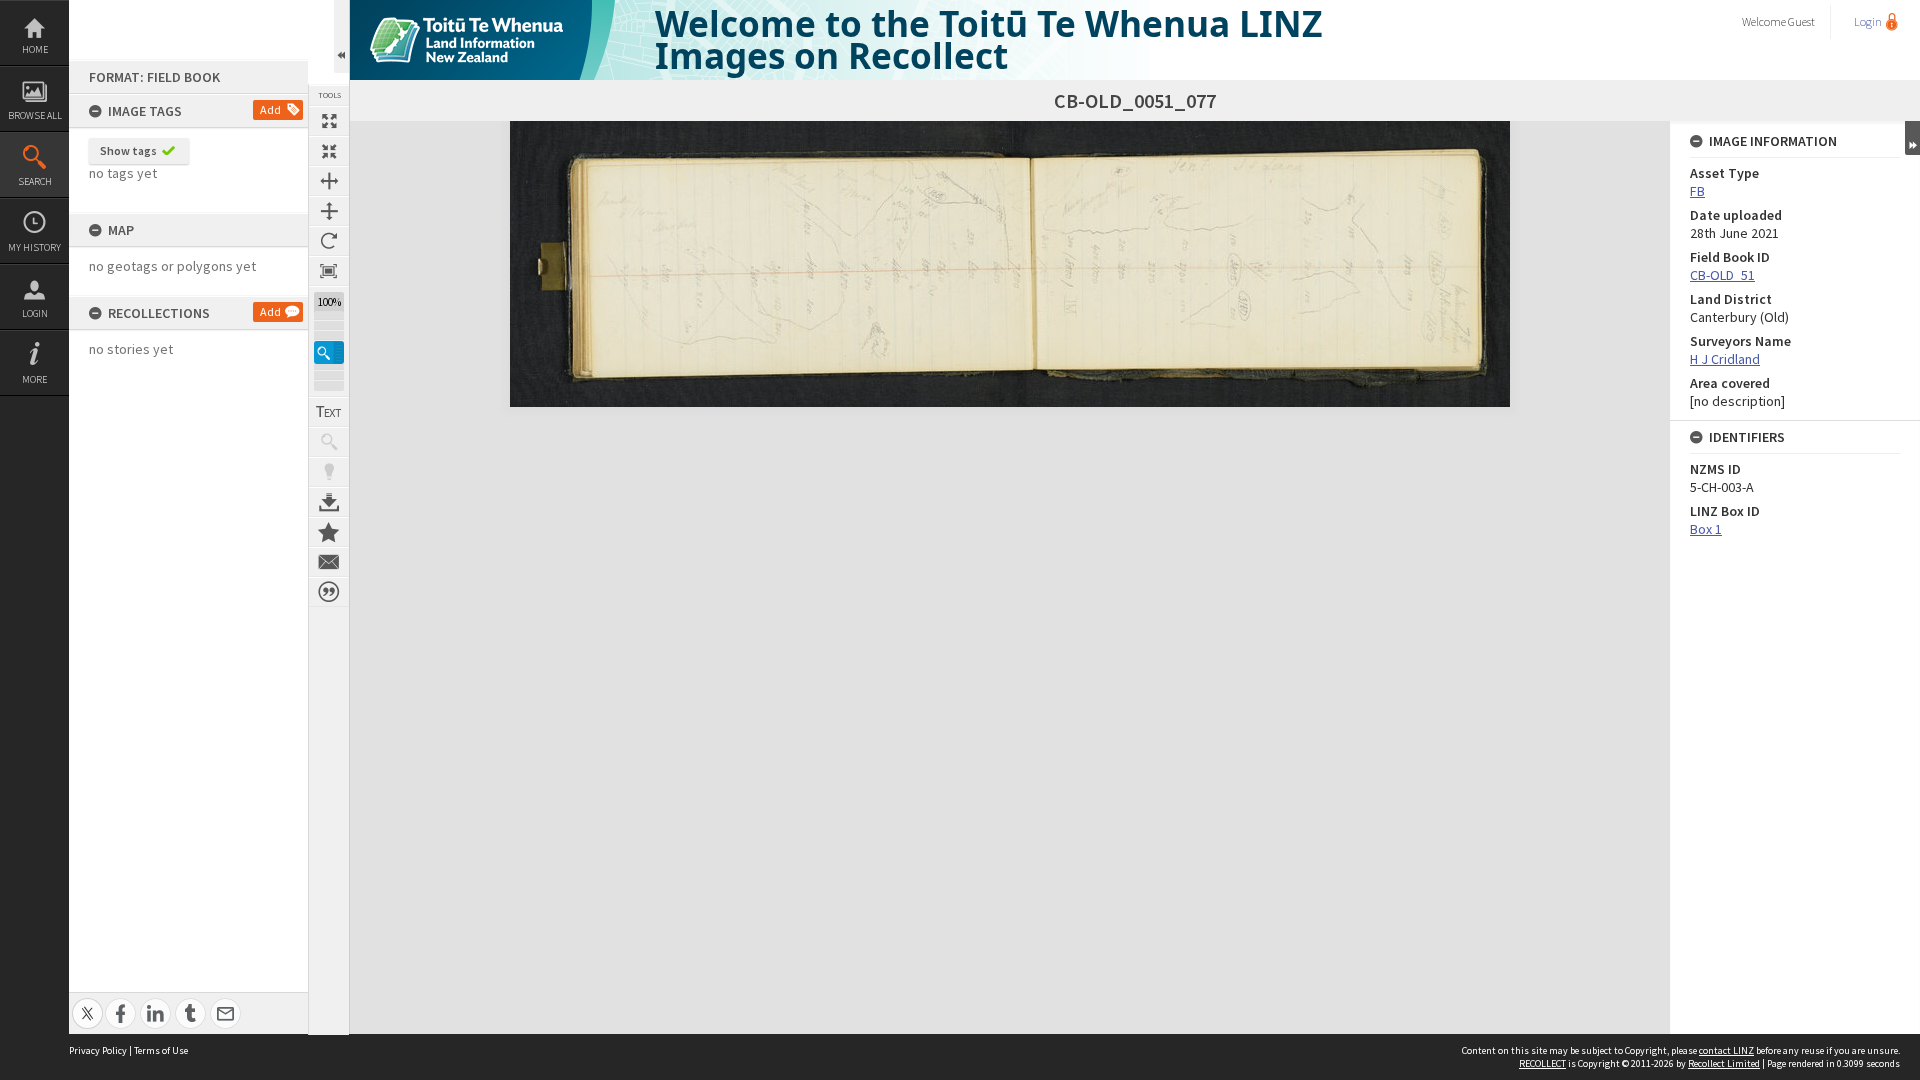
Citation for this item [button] (329, 592)
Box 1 (1706, 529)
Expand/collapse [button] (1912, 138)
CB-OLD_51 (1722, 275)
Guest (1801, 21)
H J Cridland (1725, 359)
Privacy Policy (98, 1050)
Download (329, 502)
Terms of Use (161, 1050)
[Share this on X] (87, 1002)
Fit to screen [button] (329, 151)
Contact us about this (329, 562)
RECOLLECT (1542, 1063)
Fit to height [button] (329, 211)
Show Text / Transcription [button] (329, 412)
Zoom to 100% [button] (329, 271)
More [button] (34, 379)
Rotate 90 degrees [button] (329, 241)
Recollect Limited (1724, 1063)
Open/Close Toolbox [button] (341, 36)
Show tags (128, 150)
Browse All (35, 115)
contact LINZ (1726, 1050)
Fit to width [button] (329, 181)
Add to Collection (329, 532)
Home (35, 49)
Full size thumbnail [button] (329, 121)
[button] (329, 352)
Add (270, 109)
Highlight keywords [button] (329, 472)
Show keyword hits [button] (329, 442)
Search (35, 181)
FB (1697, 191)
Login (35, 313)
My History (34, 247)
